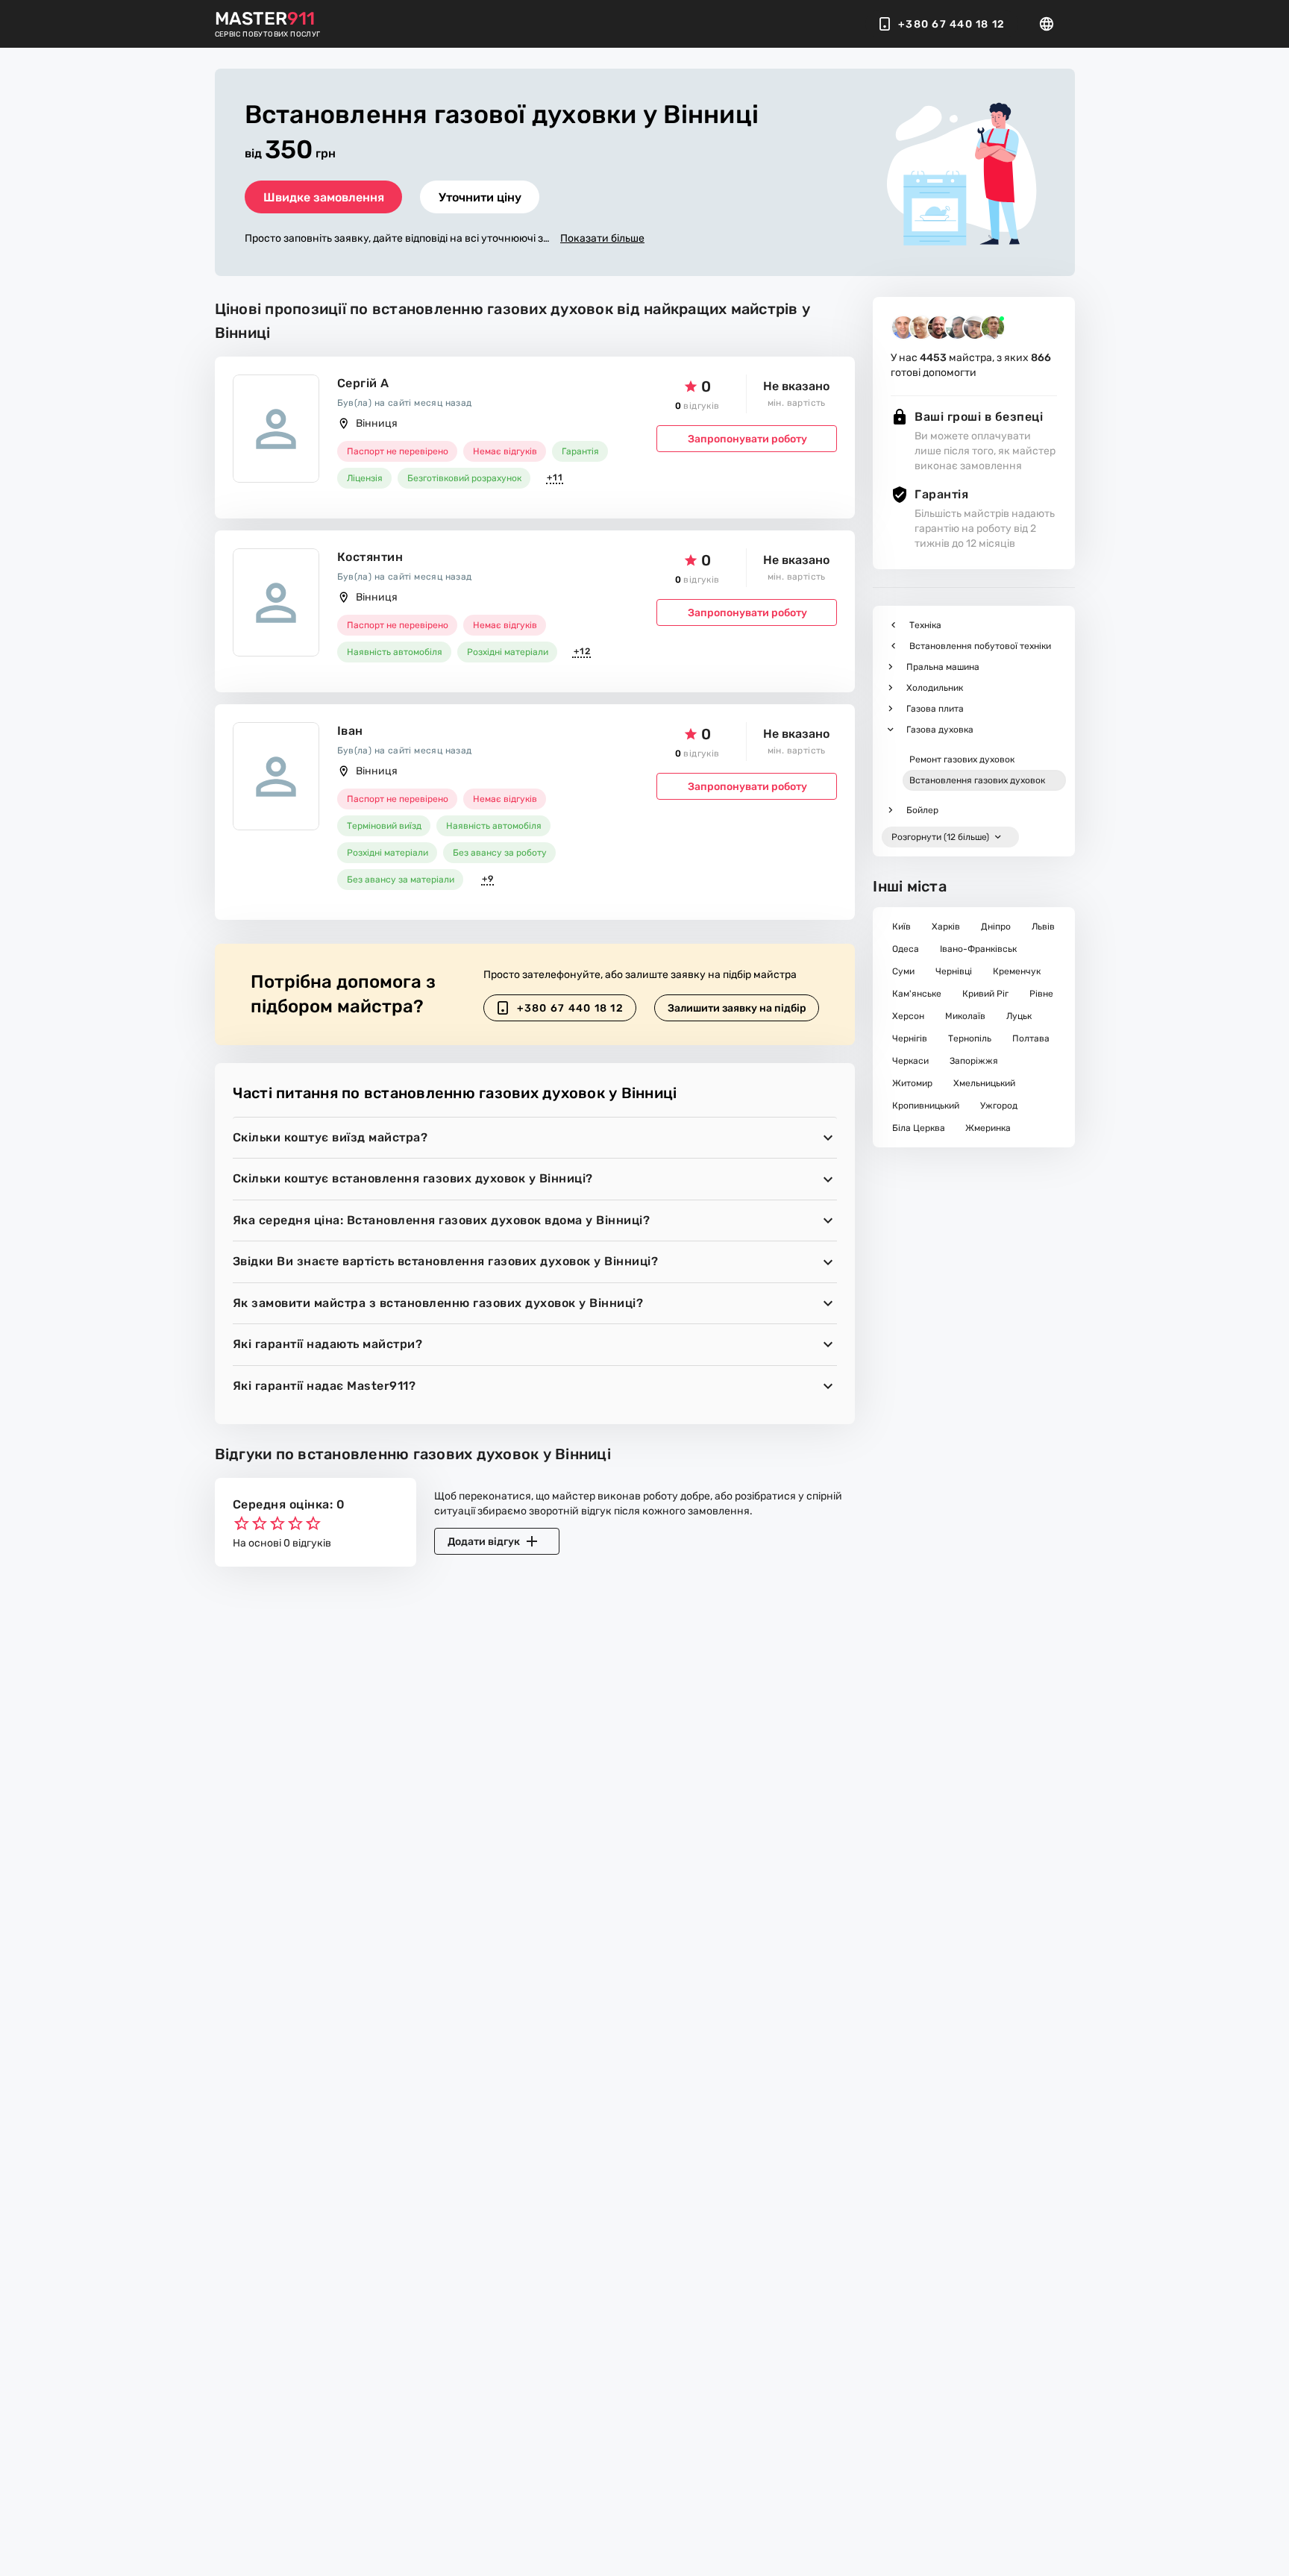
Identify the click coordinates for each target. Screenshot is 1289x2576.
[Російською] (1051, 24)
